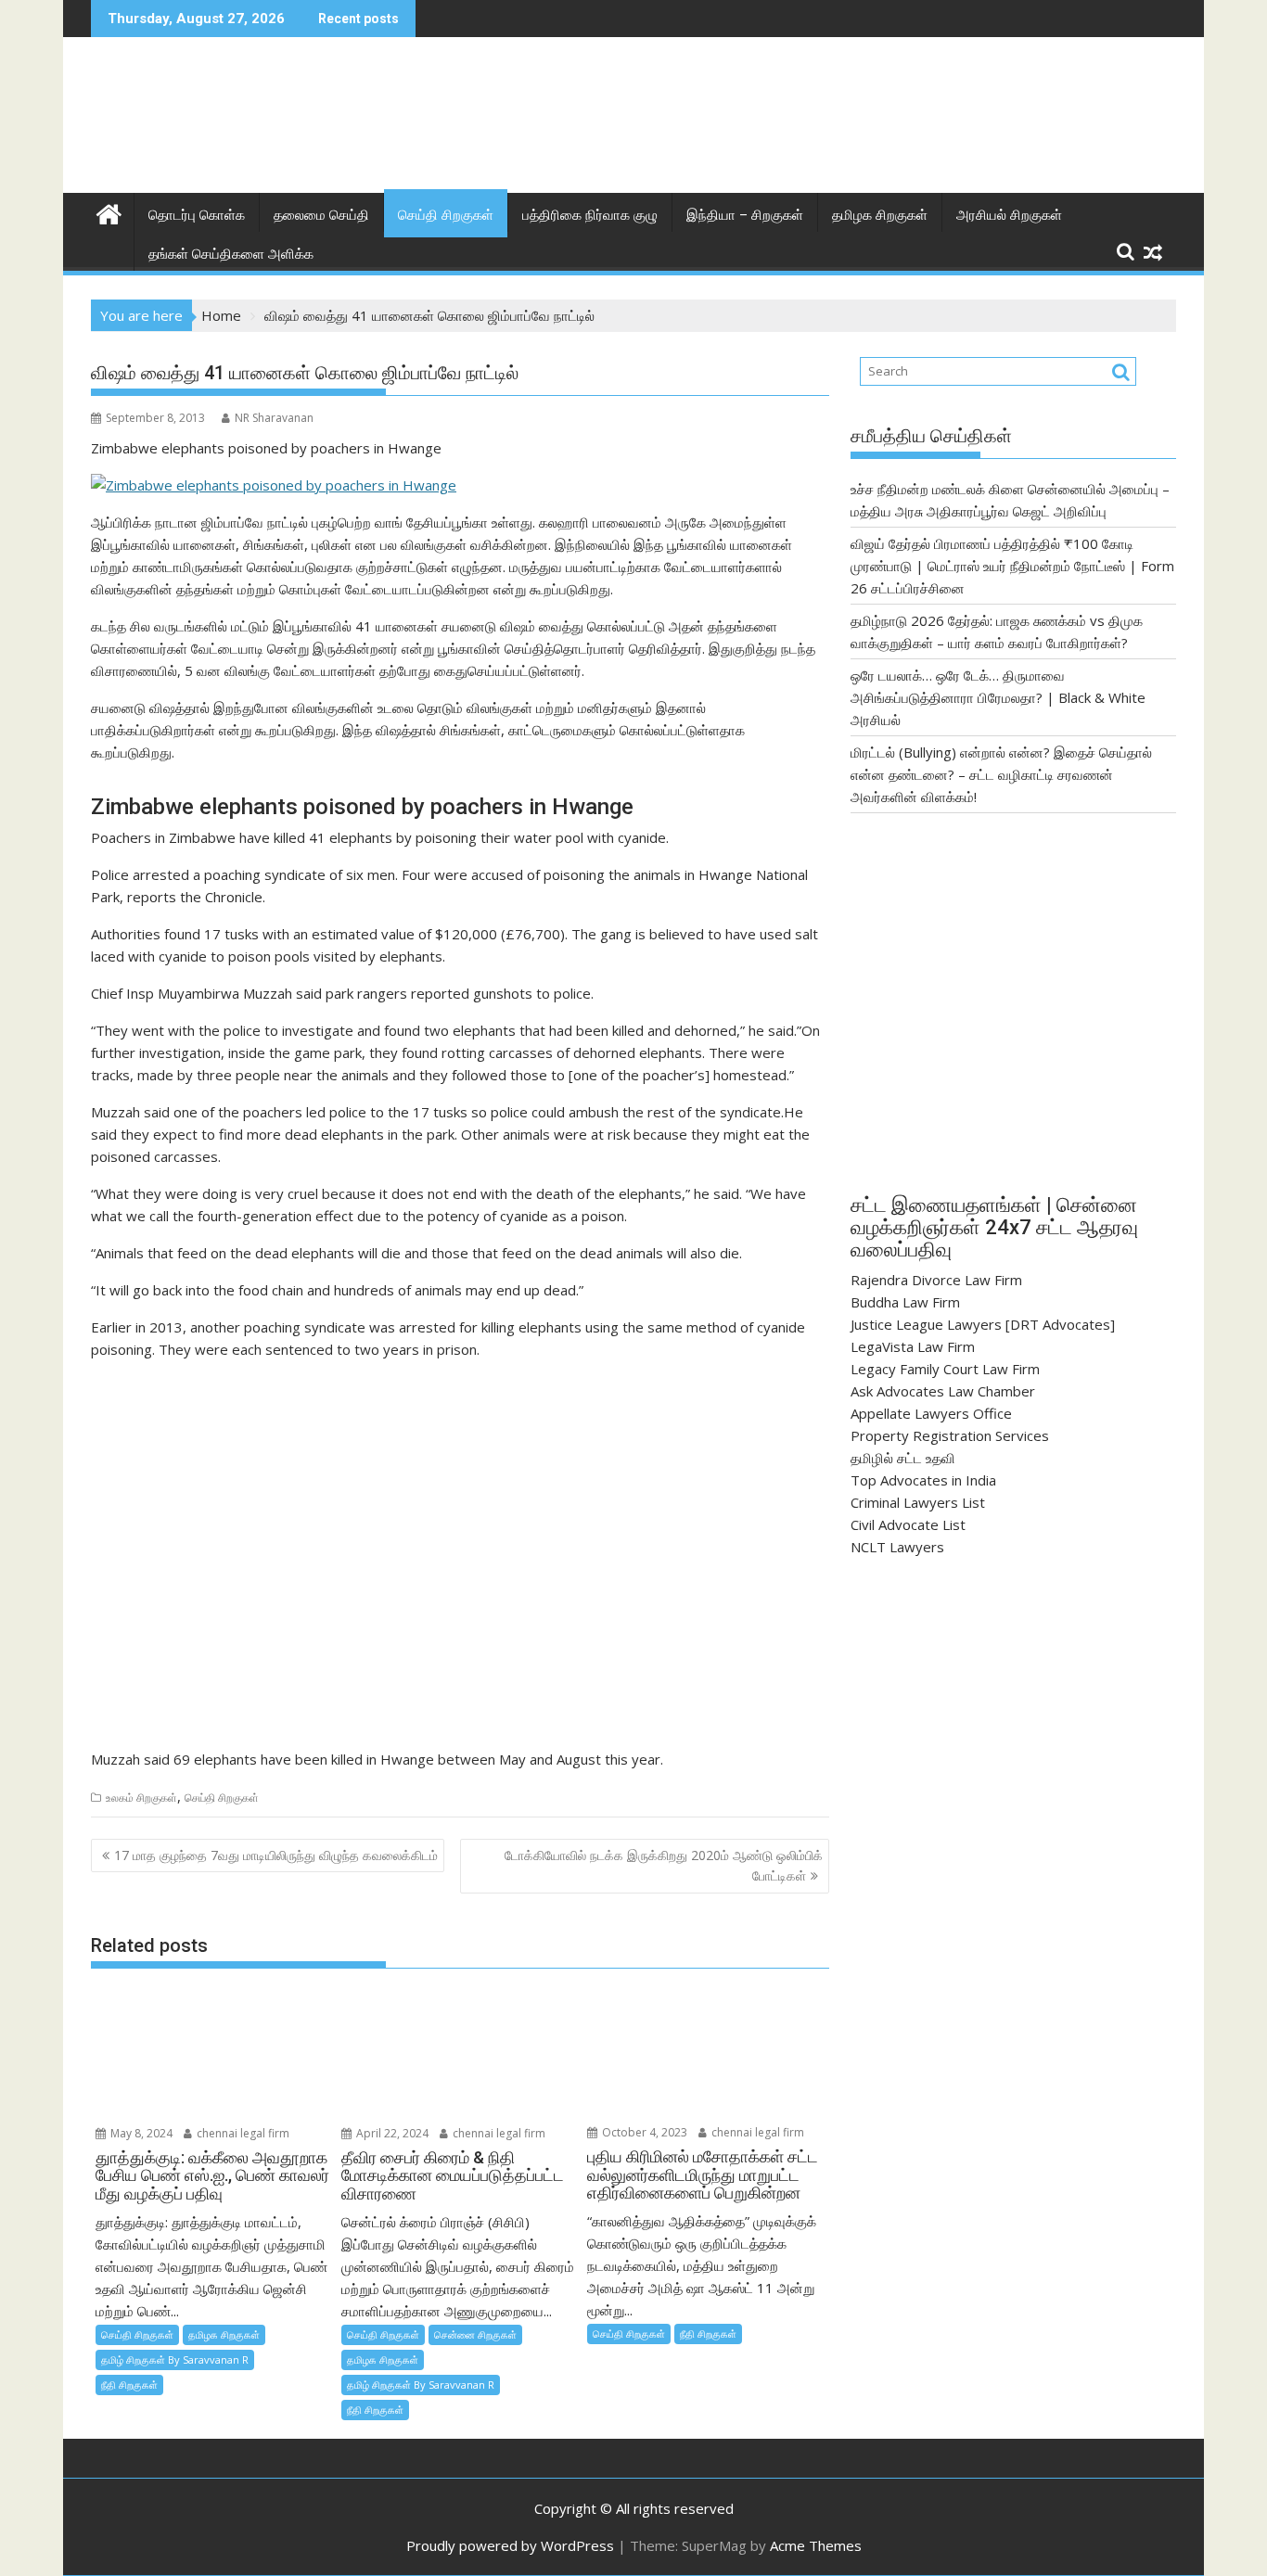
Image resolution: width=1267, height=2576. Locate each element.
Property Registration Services (950, 1435)
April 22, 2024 (391, 2133)
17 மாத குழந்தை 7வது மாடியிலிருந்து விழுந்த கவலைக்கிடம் (276, 1855)
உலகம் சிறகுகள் (141, 1798)
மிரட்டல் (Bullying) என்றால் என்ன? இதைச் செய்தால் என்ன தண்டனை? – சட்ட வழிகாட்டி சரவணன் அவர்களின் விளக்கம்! (1001, 774)
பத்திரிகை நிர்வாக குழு (590, 215)
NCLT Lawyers (897, 1547)
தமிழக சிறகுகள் (880, 215)
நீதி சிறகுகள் (129, 2385)
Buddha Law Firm (905, 1302)
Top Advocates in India (923, 1480)
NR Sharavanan (274, 418)
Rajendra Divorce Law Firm (936, 1280)
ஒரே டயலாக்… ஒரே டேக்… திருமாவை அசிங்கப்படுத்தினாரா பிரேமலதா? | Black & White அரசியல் (998, 697)
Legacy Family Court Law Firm (945, 1369)
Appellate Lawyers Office (931, 1413)
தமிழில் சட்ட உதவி (903, 1458)
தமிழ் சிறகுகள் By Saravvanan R (175, 2359)
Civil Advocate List (908, 1524)
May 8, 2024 (140, 2133)
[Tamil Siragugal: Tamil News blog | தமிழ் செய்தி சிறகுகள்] (109, 212)
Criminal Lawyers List (918, 1502)
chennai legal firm (242, 2133)
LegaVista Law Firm (913, 1346)
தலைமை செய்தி (321, 215)
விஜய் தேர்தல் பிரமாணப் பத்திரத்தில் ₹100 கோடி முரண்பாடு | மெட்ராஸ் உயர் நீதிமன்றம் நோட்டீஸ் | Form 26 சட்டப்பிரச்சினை (1012, 566)
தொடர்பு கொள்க (197, 215)
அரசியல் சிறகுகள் (1009, 215)
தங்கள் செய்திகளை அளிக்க (231, 254)
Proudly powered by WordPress (510, 2545)
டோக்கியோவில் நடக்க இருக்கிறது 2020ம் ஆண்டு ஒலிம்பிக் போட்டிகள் (664, 1865)
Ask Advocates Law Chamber (943, 1391)
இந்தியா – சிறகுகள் (745, 215)
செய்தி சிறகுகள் (446, 215)
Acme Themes (816, 2545)
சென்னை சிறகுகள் (475, 2334)
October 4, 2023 (643, 2132)
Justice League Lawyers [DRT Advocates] (983, 1324)
